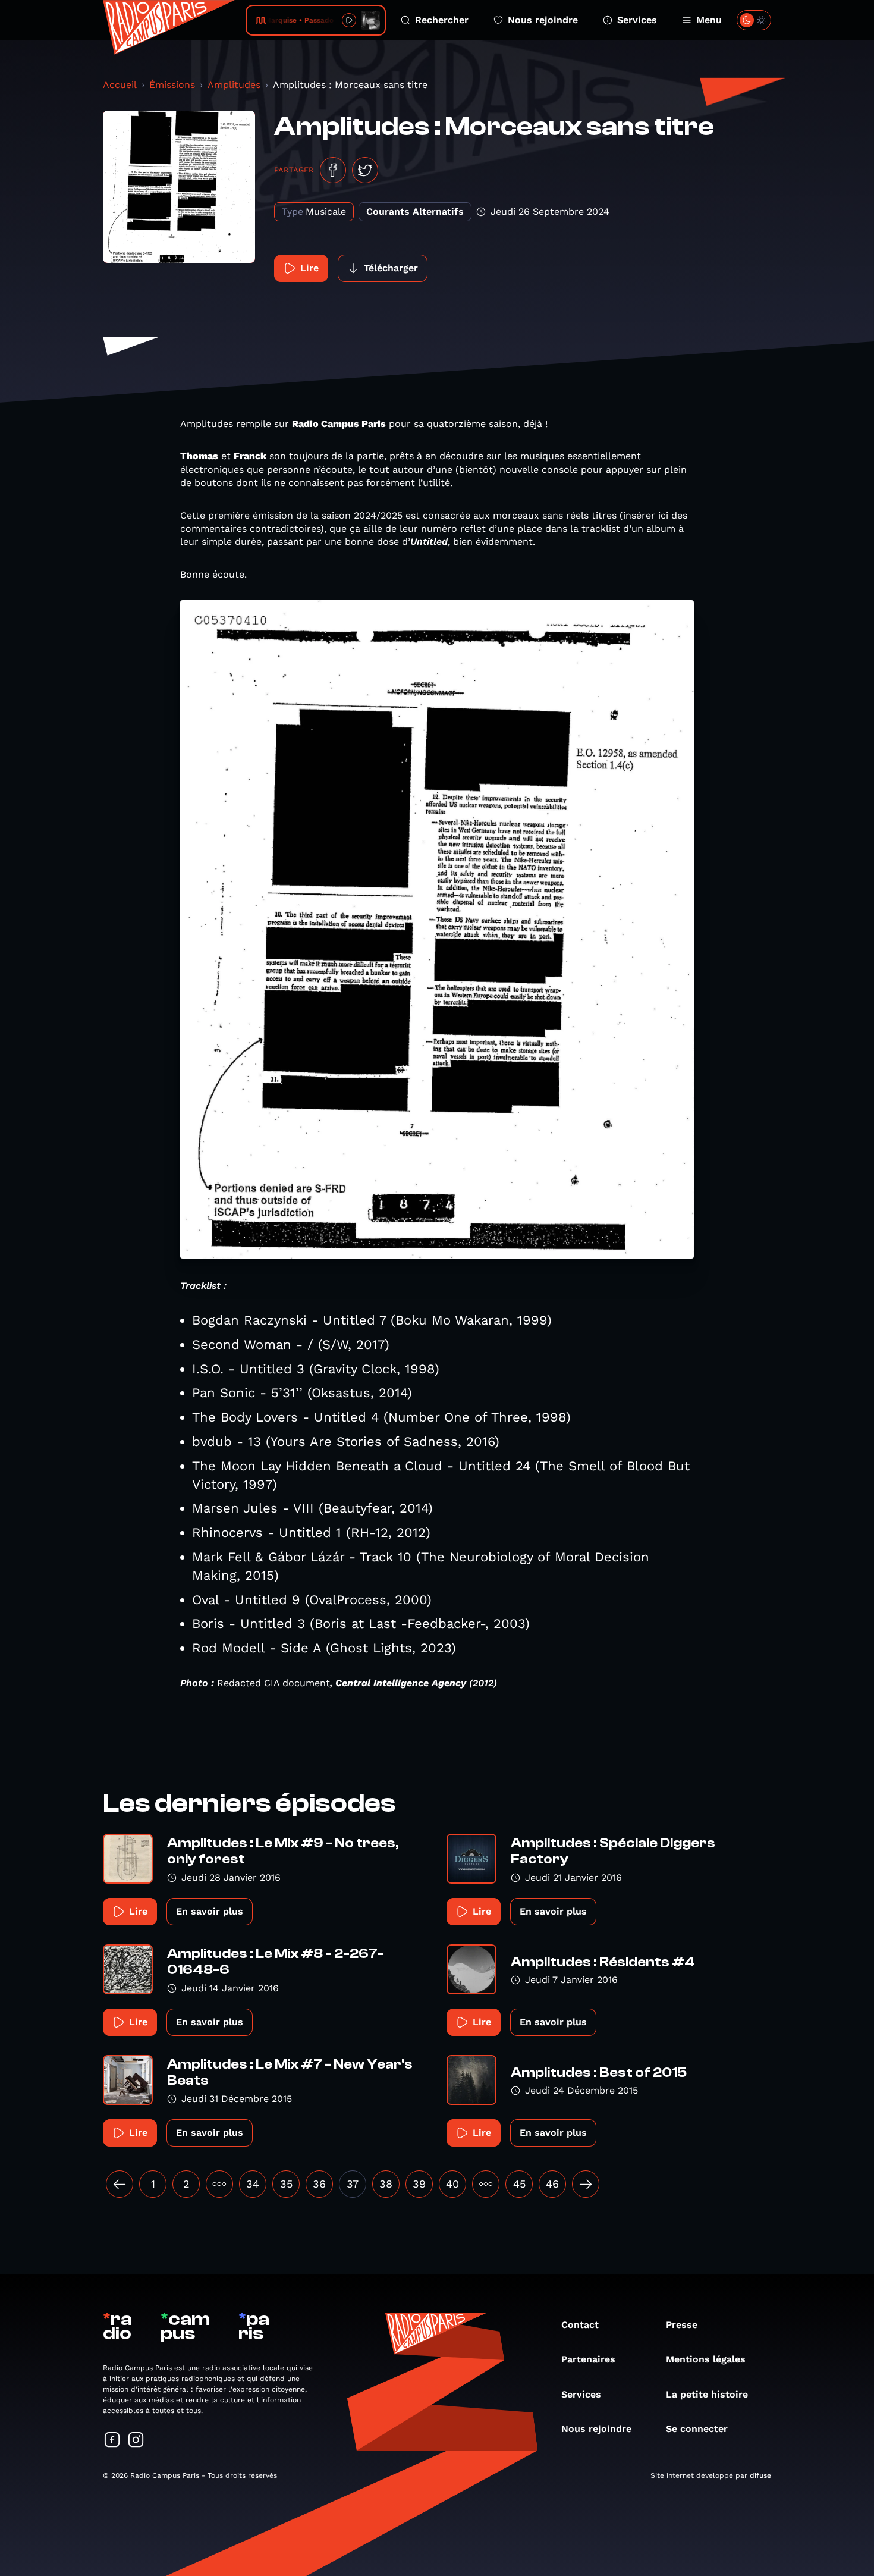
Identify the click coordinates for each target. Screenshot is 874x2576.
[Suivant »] (586, 2184)
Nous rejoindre (543, 20)
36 (319, 2184)
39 (419, 2184)
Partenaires (588, 2359)
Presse (682, 2325)
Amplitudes (234, 85)
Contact (580, 2325)
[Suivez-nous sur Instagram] (136, 2441)
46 (552, 2184)
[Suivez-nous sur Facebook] (112, 2441)
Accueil (120, 85)
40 (452, 2184)
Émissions (172, 85)
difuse (760, 2475)
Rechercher (442, 20)
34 (253, 2184)
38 (386, 2184)
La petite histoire (707, 2394)
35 (286, 2184)
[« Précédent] (120, 2184)
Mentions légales (706, 2359)
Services (637, 20)
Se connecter (697, 2429)
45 (519, 2184)
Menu (709, 20)
